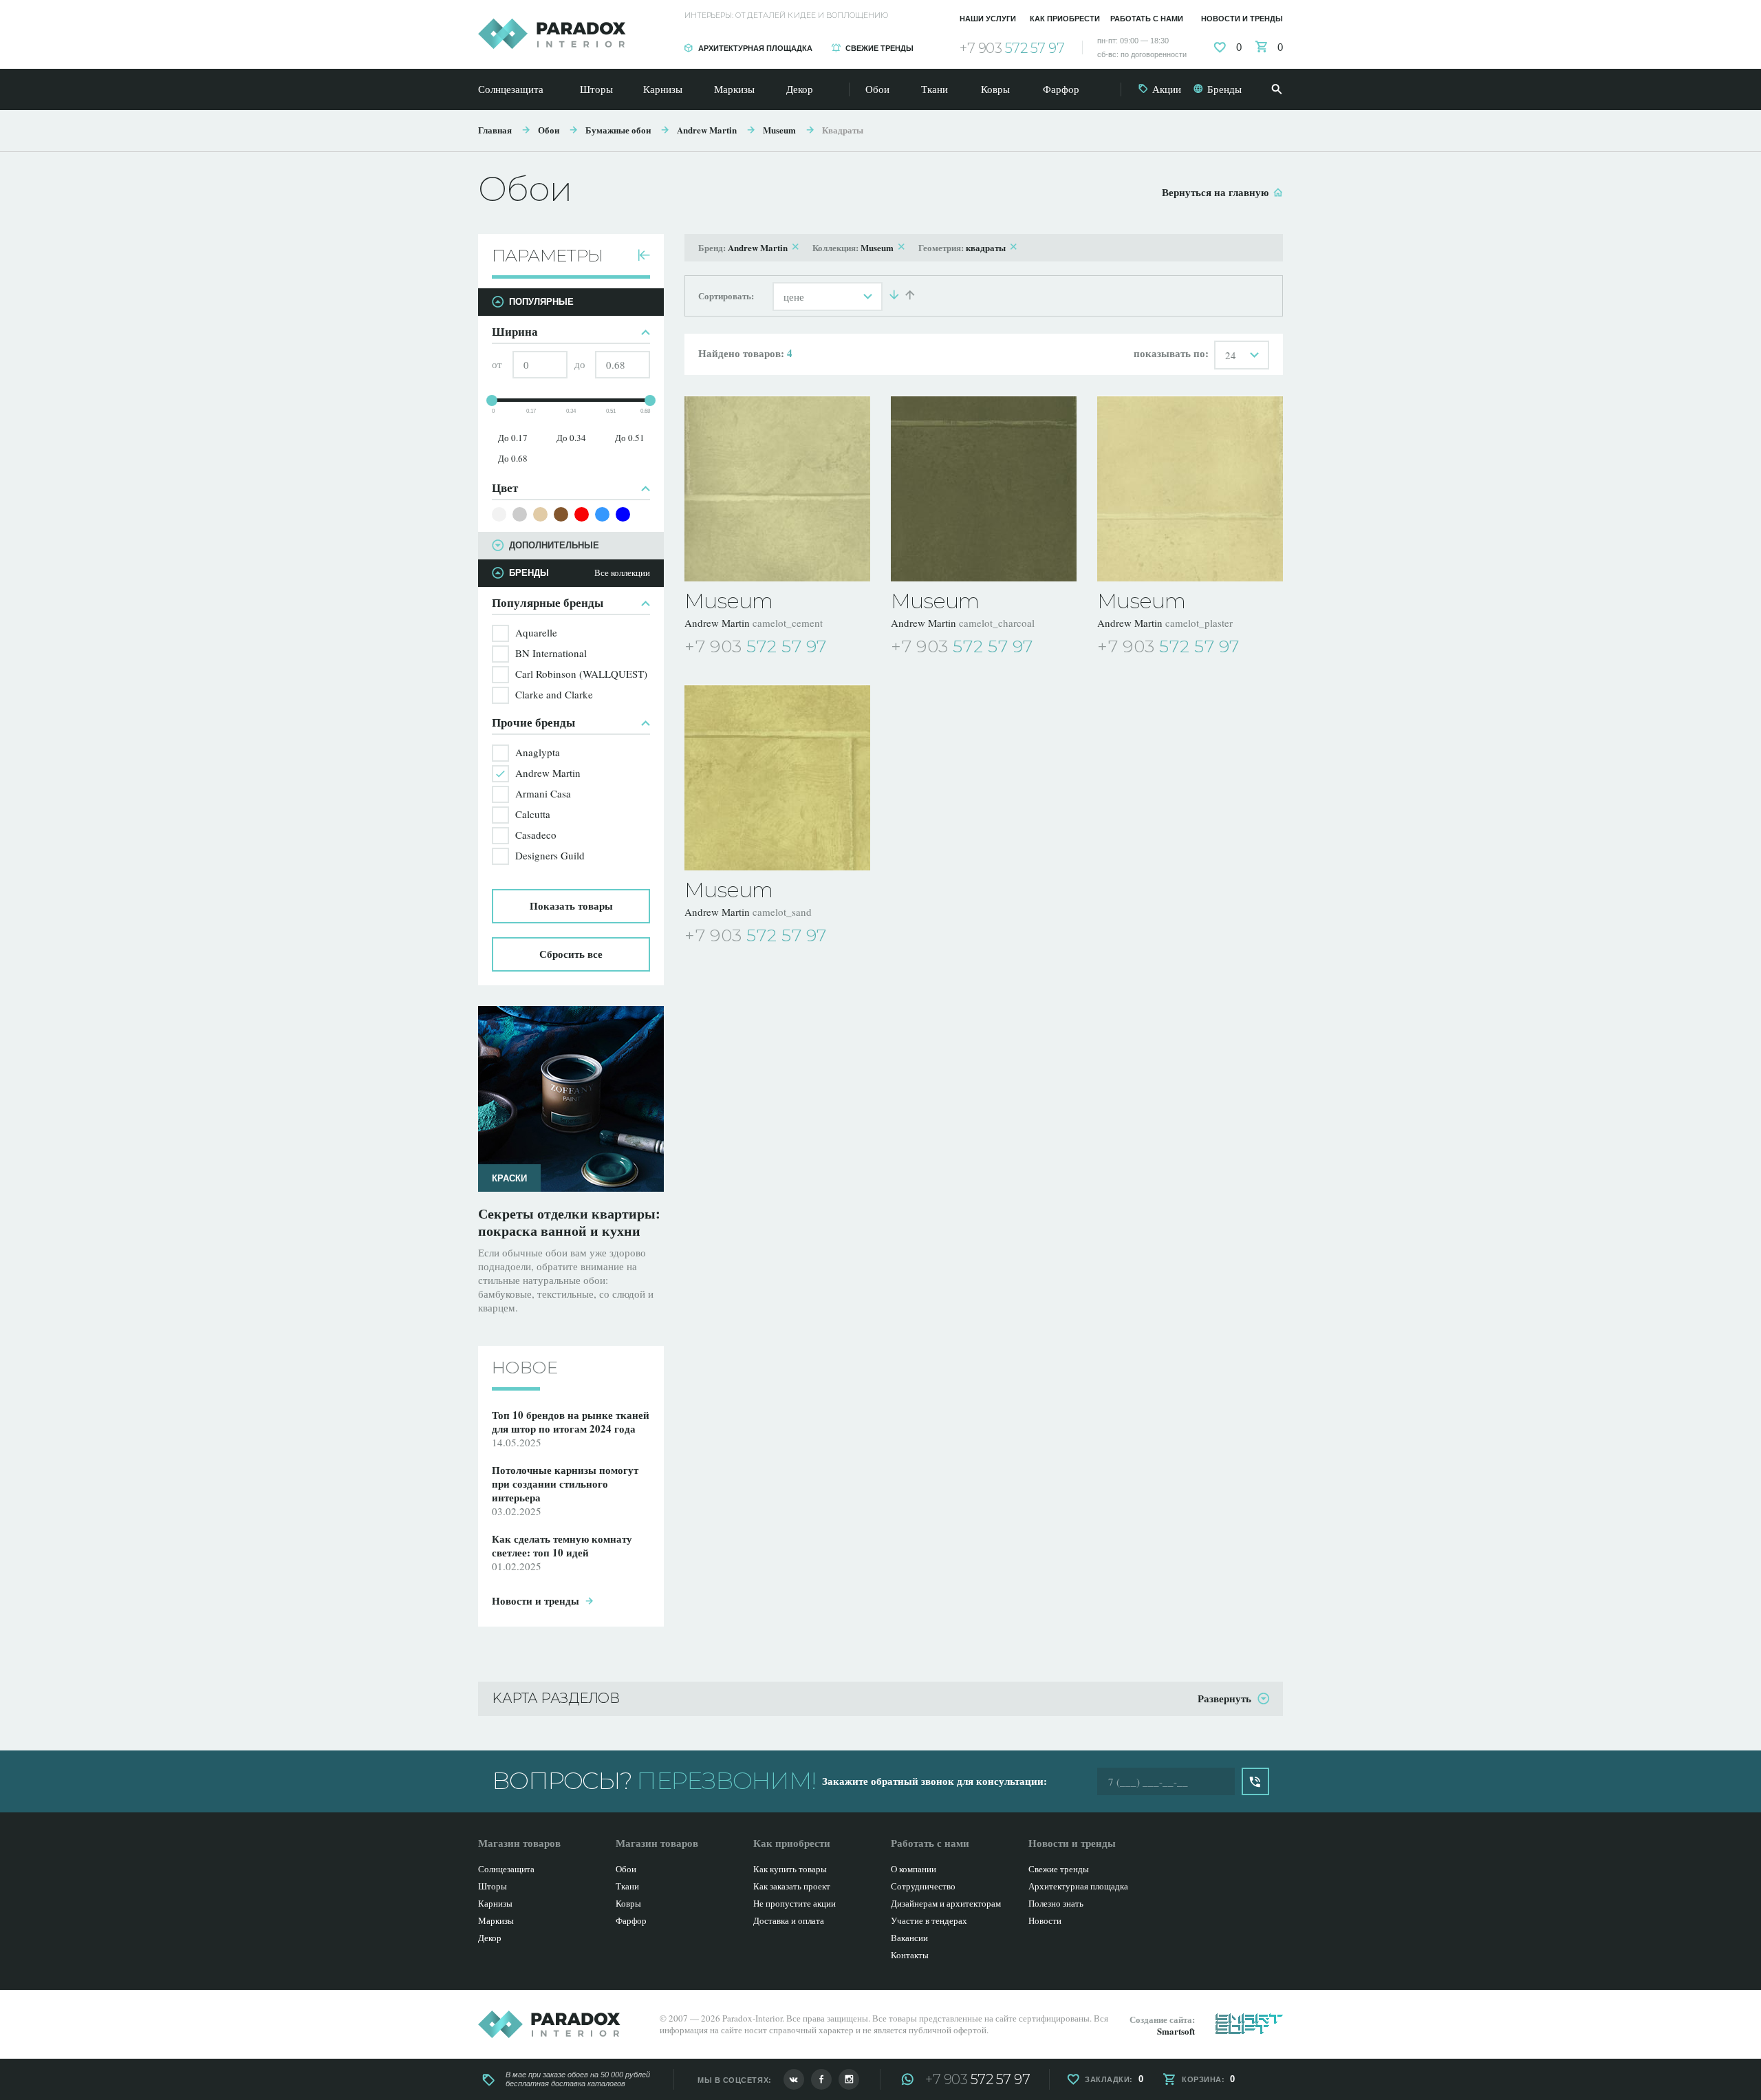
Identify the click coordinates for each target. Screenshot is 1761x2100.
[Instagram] (849, 2079)
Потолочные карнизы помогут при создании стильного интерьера (565, 1483)
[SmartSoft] (1249, 2024)
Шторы (596, 89)
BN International (551, 653)
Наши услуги (988, 19)
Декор (800, 89)
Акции (1167, 89)
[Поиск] (1277, 89)
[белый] (499, 514)
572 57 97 (1012, 48)
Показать (571, 906)
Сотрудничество (923, 1886)
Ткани (934, 89)
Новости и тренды (1242, 19)
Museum (779, 130)
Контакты (910, 1955)
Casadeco (536, 835)
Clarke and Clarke (554, 694)
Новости (1045, 1920)
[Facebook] (821, 2079)
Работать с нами (1147, 19)
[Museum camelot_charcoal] (984, 489)
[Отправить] (1255, 1781)
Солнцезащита (511, 89)
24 (1231, 355)
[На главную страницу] (552, 34)
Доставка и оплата (789, 1920)
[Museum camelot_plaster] (1190, 489)
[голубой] (602, 514)
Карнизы (663, 89)
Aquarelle (536, 632)
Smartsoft (1176, 2031)
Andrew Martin (707, 130)
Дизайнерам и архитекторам (946, 1903)
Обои (877, 89)
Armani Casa (543, 793)
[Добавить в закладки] (861, 647)
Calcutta (533, 814)
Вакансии (909, 1938)
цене (794, 297)
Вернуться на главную (1215, 192)
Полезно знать (1056, 1903)
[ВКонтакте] (794, 2079)
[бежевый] (540, 514)
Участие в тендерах (929, 1920)
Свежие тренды (879, 48)
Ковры (995, 89)
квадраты (986, 247)
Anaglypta (538, 752)
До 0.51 (630, 438)
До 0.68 (513, 458)
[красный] (582, 514)
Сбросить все (571, 954)
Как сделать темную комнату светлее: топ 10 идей (562, 1545)
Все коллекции (622, 573)
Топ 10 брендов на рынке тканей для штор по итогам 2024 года (571, 1422)
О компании (914, 1869)
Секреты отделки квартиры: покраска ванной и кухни (569, 1222)
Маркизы (734, 89)
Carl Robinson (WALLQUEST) (581, 674)
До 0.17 (513, 438)
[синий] (623, 514)
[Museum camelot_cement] (777, 489)
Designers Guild (550, 855)
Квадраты (843, 130)
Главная (495, 130)
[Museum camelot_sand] (777, 778)
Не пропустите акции (795, 1903)
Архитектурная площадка (755, 48)
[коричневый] (561, 514)
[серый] (520, 514)
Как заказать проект (792, 1886)
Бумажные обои (618, 130)
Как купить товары (790, 1869)
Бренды (1224, 89)
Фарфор (1061, 89)
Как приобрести (1065, 19)
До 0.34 (571, 438)
